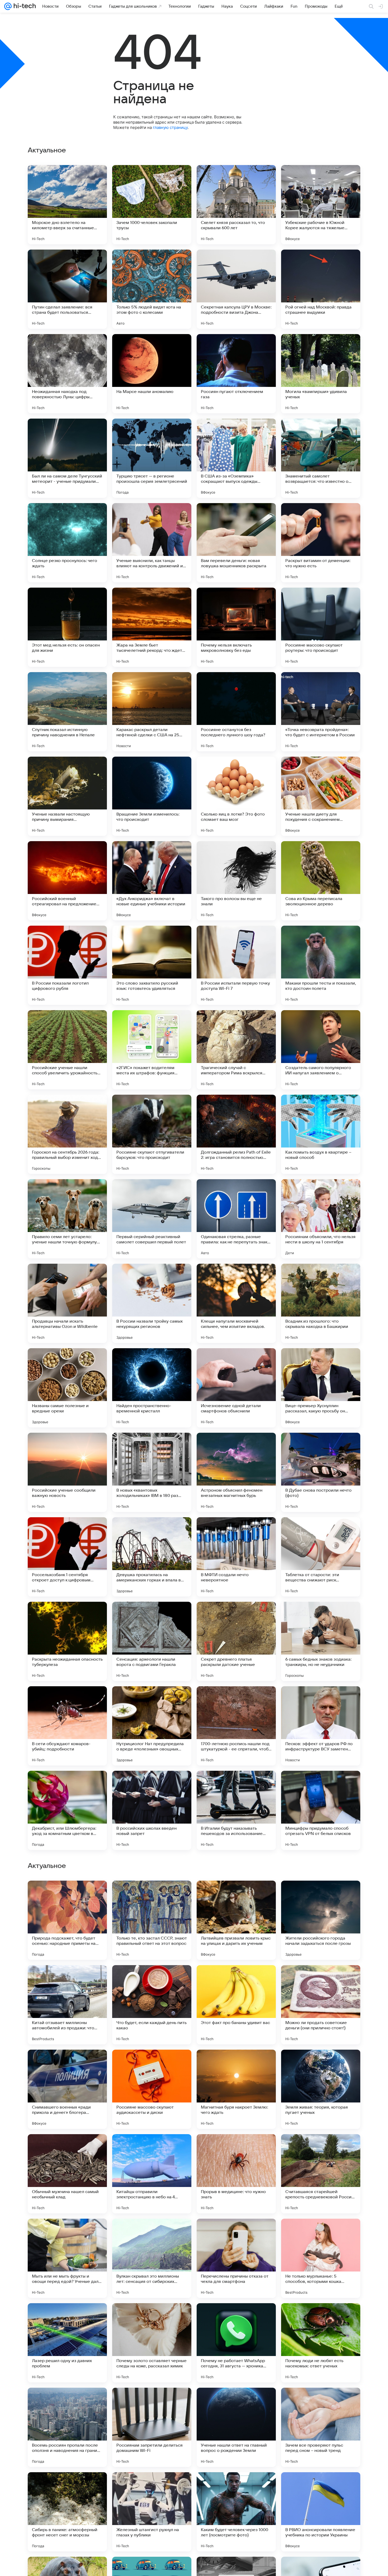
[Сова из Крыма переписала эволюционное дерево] (321, 881)
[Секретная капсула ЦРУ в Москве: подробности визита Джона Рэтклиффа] (236, 289)
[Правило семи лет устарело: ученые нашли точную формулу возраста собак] (67, 1219)
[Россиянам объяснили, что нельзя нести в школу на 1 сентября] (321, 1219)
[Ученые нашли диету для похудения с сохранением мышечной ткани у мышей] (321, 796)
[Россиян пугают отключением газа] (236, 374)
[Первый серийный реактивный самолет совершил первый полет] (152, 1219)
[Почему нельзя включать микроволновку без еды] (236, 627)
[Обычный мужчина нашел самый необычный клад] (67, 2512)
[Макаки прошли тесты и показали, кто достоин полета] (321, 965)
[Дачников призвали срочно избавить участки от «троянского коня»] (152, 2148)
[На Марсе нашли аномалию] (152, 374)
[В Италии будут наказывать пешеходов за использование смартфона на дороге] (236, 1810)
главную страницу (170, 127)
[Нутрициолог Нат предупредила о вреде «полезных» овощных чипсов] (152, 1726)
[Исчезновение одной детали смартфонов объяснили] (236, 1388)
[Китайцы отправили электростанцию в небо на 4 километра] (152, 2512)
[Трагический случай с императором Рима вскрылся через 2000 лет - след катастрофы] (236, 1050)
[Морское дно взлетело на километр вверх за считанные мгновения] (67, 205)
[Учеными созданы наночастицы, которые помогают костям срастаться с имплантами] (236, 1979)
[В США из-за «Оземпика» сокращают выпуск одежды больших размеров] (236, 458)
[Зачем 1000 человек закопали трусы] (152, 205)
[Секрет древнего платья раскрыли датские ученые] (236, 1641)
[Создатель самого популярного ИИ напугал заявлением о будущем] (321, 1050)
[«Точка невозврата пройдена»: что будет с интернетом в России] (321, 712)
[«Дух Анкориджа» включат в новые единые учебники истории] (152, 881)
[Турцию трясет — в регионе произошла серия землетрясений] (152, 458)
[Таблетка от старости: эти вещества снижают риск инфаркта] (321, 1557)
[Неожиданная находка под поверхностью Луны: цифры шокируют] (67, 374)
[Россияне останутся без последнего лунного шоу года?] (236, 712)
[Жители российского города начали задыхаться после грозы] (321, 2258)
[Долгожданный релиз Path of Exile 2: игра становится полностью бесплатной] (236, 1134)
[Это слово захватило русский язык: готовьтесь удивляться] (152, 965)
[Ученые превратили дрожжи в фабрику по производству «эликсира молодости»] (152, 1895)
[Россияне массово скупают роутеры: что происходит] (321, 627)
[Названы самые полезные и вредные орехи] (67, 1388)
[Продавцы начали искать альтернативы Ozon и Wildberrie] (67, 1303)
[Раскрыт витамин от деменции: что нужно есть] (321, 543)
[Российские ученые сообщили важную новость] (67, 1472)
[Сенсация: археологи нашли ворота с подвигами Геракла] (152, 1641)
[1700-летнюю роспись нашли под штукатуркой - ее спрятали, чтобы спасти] (236, 1726)
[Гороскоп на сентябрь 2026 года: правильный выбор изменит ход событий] (67, 1134)
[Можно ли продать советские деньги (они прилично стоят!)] (321, 2343)
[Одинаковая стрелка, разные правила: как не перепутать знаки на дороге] (236, 1219)
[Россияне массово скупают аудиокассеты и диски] (152, 2427)
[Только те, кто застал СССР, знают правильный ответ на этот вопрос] (152, 2258)
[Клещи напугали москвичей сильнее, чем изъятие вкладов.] (236, 1303)
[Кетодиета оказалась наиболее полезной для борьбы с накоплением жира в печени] (67, 1895)
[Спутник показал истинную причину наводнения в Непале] (67, 712)
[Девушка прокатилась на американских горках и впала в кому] (152, 1557)
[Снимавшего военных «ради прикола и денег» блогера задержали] (67, 2427)
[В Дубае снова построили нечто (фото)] (321, 1472)
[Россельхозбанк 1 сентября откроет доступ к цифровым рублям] (67, 1557)
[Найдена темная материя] (236, 2148)
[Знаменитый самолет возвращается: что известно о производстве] (321, 458)
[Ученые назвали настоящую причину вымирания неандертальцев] (67, 796)
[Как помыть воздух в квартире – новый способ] (321, 1134)
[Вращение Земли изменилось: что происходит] (152, 796)
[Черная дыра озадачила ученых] (321, 2148)
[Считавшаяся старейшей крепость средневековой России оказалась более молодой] (321, 2512)
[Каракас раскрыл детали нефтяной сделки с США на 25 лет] (152, 712)
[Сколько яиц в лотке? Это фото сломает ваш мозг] (236, 796)
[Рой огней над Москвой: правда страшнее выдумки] (321, 289)
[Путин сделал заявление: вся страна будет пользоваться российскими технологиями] (67, 289)
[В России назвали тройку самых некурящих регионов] (152, 1303)
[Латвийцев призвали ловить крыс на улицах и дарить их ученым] (236, 2258)
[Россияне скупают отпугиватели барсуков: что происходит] (152, 1134)
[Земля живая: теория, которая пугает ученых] (321, 2427)
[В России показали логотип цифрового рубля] (67, 965)
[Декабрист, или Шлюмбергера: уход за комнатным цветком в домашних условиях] (67, 1810)
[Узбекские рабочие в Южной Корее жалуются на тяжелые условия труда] (321, 205)
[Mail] (8, 6)
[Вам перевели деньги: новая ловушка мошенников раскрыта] (236, 543)
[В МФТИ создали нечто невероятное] (236, 1557)
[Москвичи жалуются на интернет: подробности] (67, 2148)
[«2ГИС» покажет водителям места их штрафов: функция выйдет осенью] (152, 1050)
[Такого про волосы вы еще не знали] (236, 881)
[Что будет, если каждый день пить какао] (152, 2343)
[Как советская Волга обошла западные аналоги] (321, 2064)
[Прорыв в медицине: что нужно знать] (236, 2512)
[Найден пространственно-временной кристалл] (152, 1388)
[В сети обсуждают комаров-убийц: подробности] (67, 1726)
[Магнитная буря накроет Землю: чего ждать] (236, 2427)
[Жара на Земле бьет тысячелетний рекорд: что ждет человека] (152, 627)
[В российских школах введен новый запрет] (152, 1810)
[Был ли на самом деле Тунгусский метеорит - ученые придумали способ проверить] (67, 458)
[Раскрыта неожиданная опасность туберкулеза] (67, 1641)
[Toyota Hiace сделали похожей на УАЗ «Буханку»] (67, 2064)
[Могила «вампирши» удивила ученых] (321, 374)
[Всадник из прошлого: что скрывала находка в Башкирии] (321, 1303)
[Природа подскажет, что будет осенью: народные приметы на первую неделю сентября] (67, 2258)
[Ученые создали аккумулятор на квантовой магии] (321, 1979)
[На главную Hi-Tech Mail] (24, 6)
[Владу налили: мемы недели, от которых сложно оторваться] (236, 1895)
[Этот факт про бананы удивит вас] (236, 2343)
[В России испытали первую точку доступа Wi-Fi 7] (236, 965)
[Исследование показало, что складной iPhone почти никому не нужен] (321, 1895)
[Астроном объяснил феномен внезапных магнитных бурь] (236, 1472)
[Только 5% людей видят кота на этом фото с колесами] (152, 289)
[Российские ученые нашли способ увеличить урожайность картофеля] (67, 1050)
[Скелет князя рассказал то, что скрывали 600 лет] (236, 205)
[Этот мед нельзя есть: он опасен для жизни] (67, 627)
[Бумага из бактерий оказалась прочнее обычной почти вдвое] (67, 1979)
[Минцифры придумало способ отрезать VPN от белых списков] (321, 1810)
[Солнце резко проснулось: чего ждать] (67, 543)
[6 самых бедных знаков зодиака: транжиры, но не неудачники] (321, 1641)
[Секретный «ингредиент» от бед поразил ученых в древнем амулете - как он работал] (152, 2064)
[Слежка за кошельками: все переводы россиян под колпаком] (236, 2064)
